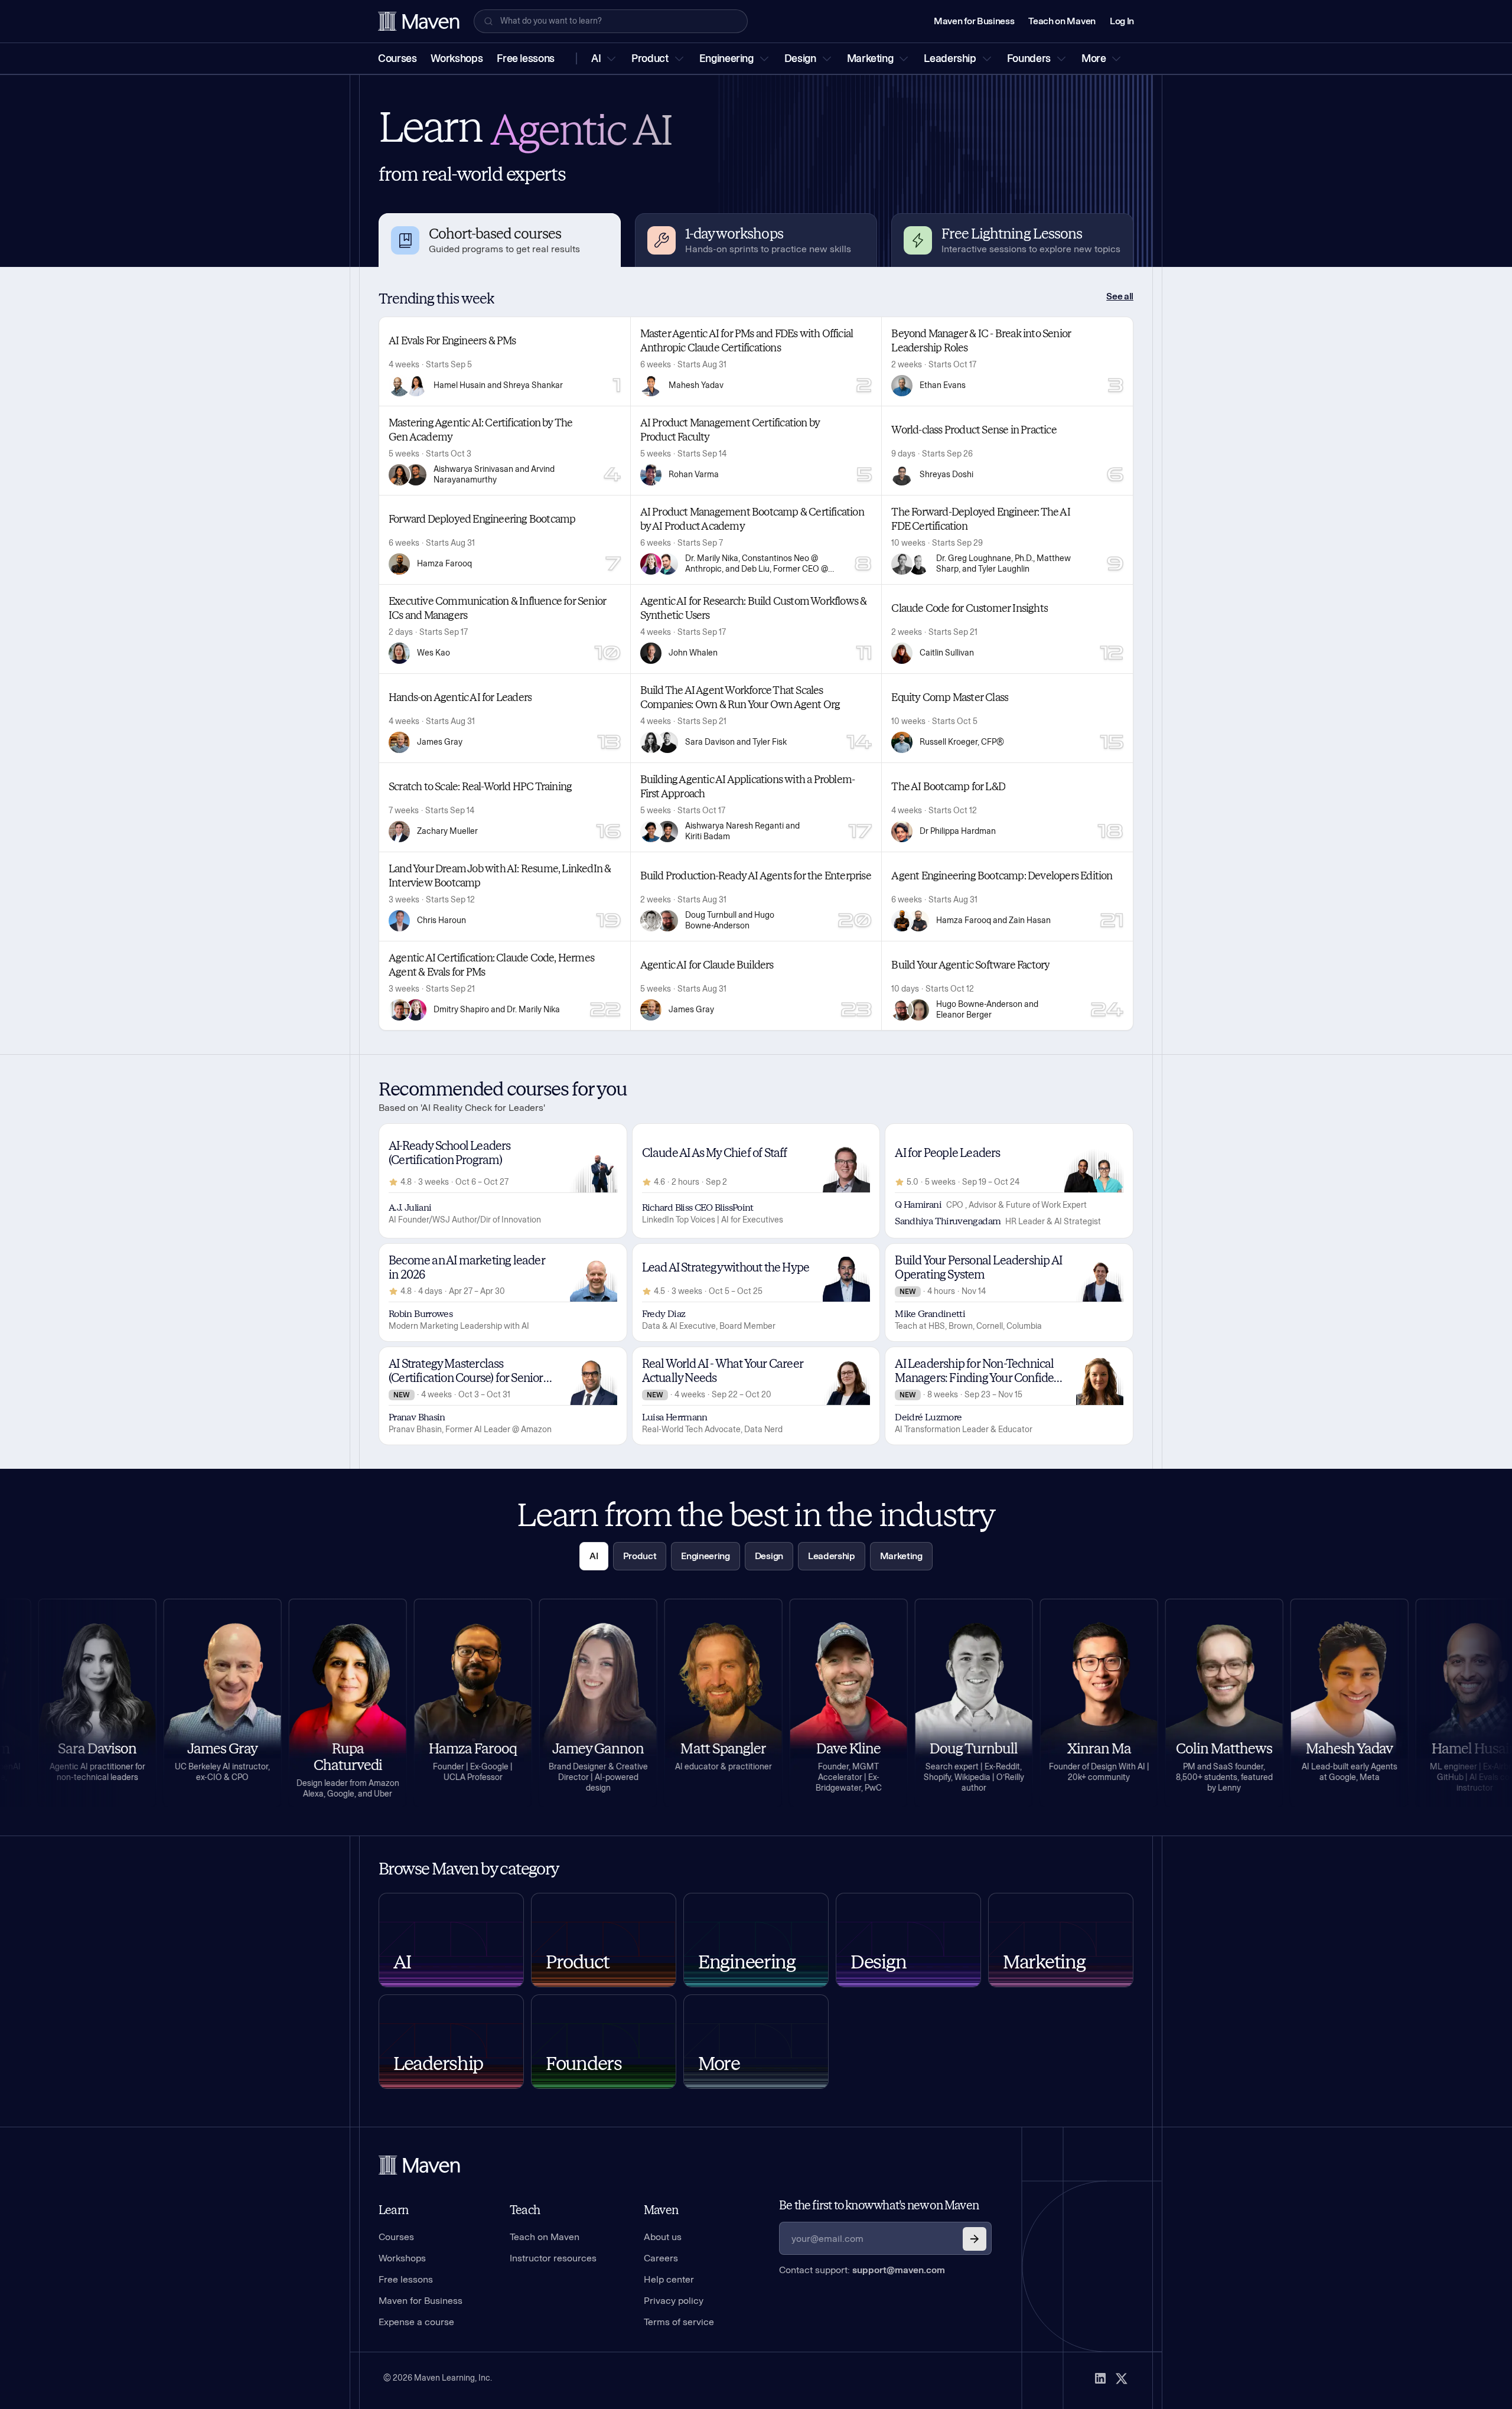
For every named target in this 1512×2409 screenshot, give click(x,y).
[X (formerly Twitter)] (1122, 2378)
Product (650, 58)
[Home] (419, 2165)
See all (1120, 296)
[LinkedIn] (1100, 2378)
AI (596, 58)
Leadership (950, 58)
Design (800, 58)
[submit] (975, 2239)
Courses (397, 58)
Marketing (870, 58)
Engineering (726, 58)
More (1094, 58)
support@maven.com (899, 2270)
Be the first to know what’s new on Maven (879, 2205)
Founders (1029, 58)
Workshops (457, 58)
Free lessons (526, 58)
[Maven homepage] (419, 21)
